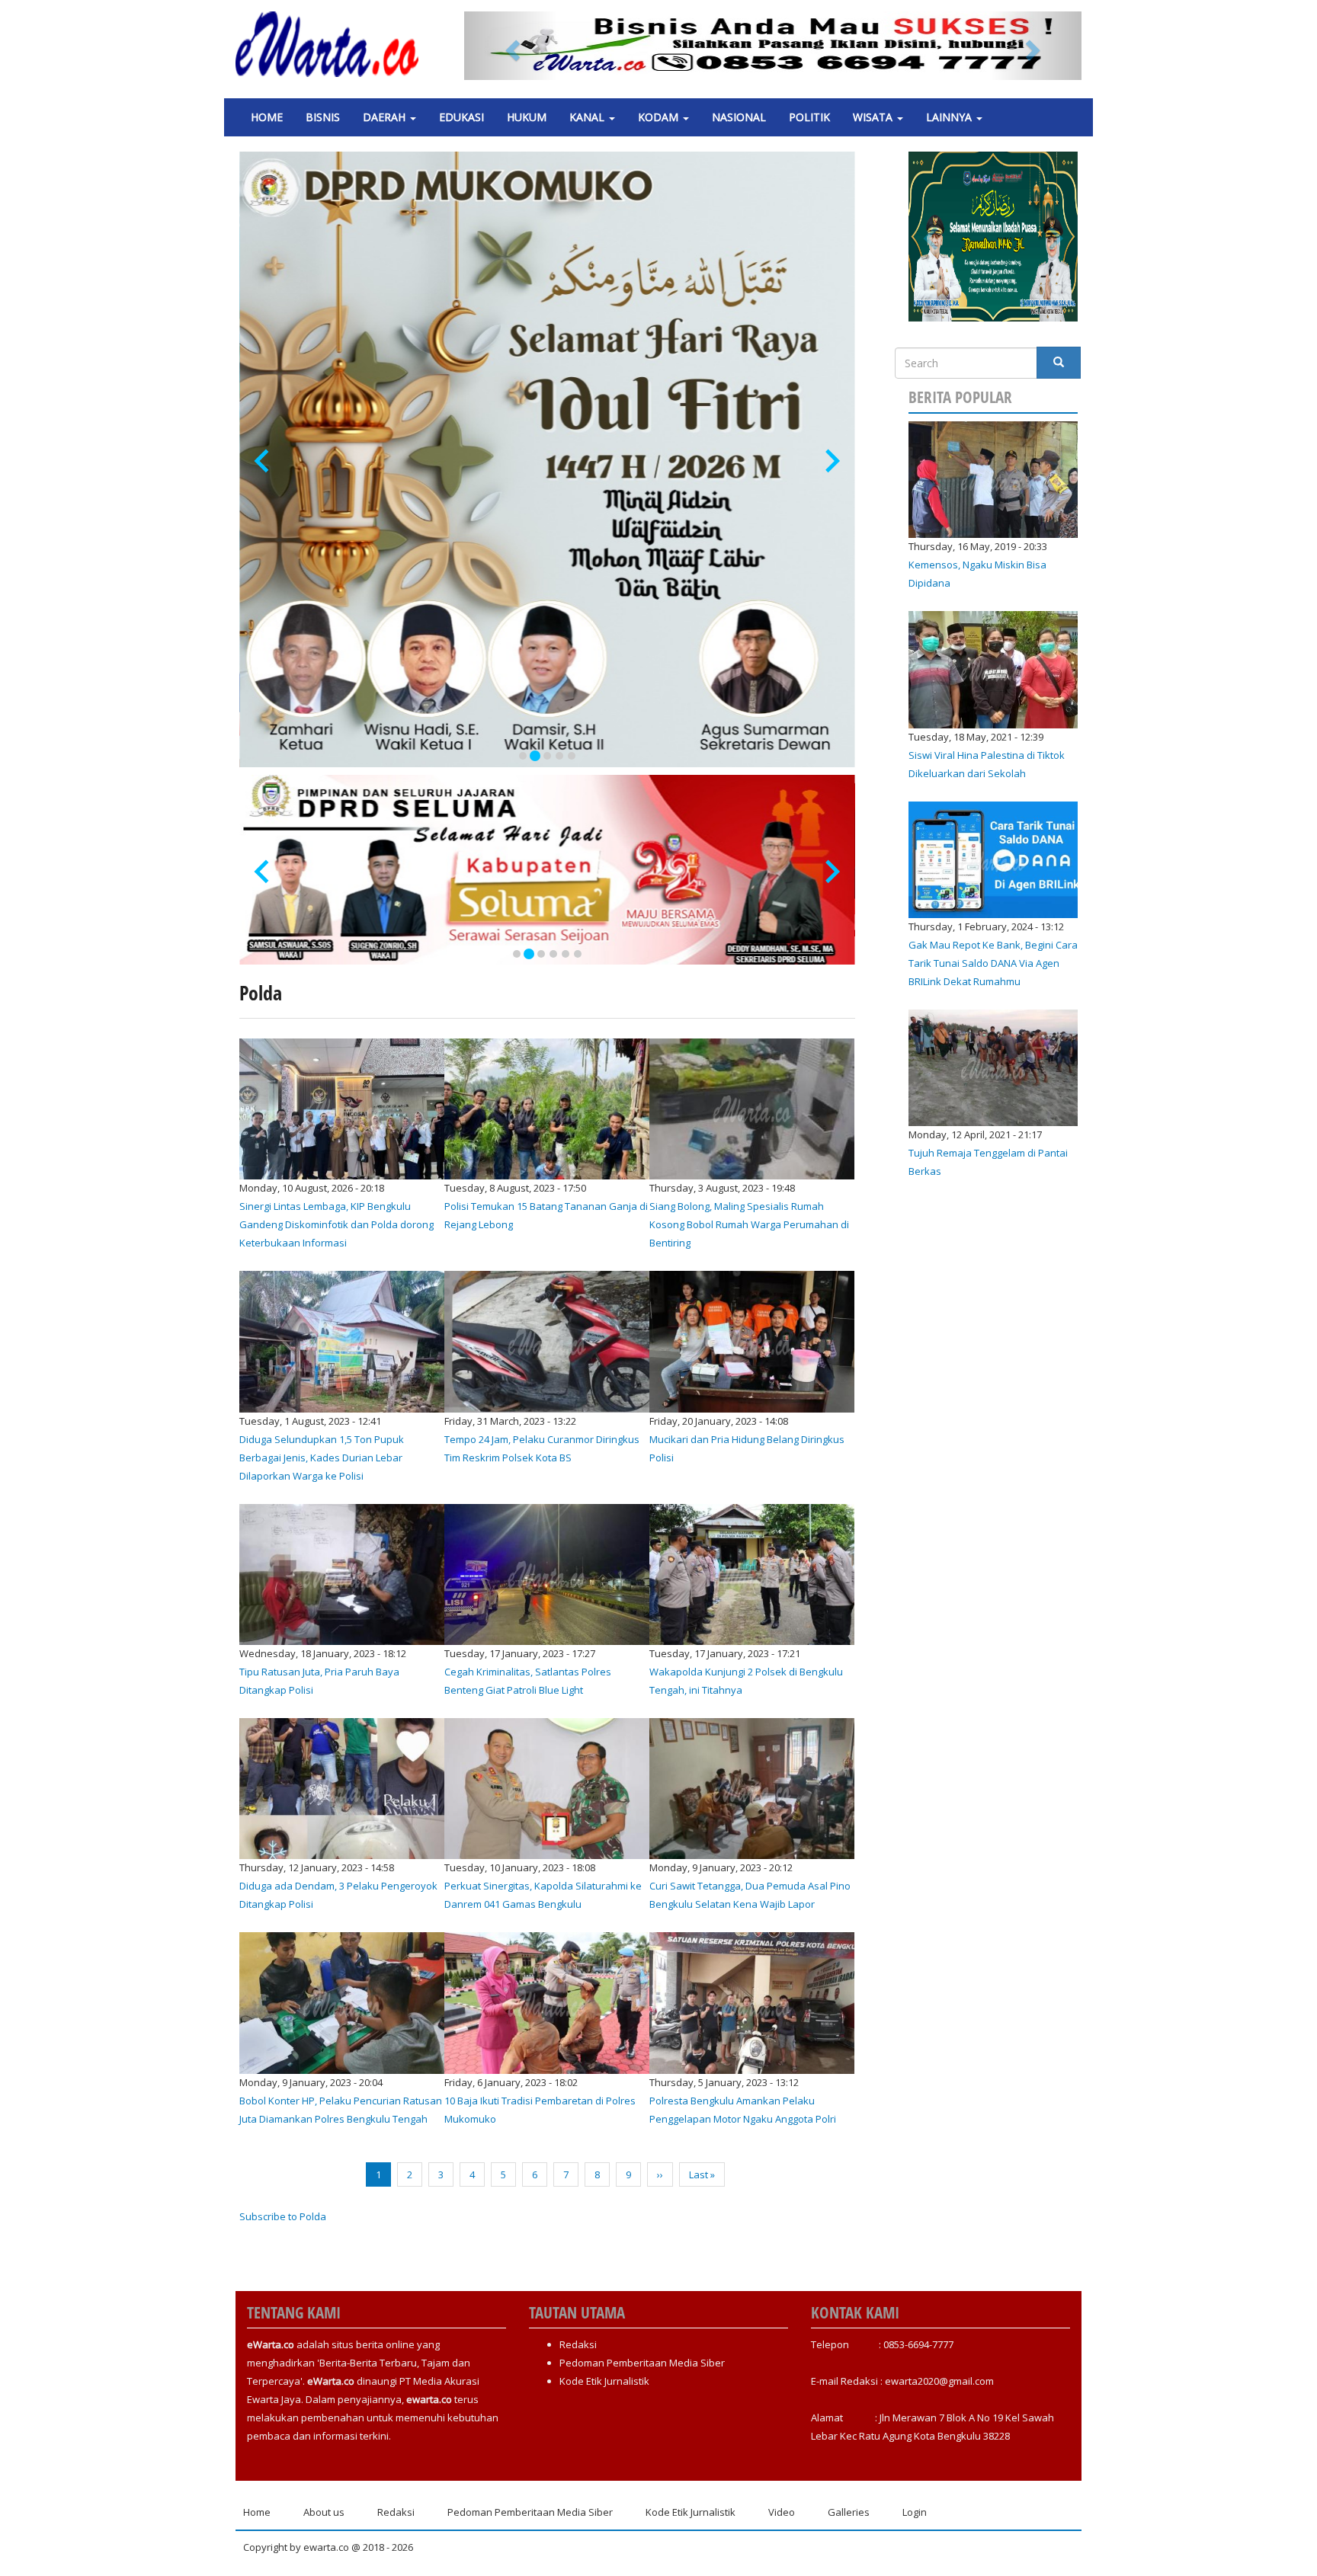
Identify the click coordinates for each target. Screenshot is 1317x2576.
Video (782, 2512)
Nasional (739, 117)
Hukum (527, 117)
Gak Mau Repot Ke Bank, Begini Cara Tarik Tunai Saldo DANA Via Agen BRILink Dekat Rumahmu (993, 963)
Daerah (386, 117)
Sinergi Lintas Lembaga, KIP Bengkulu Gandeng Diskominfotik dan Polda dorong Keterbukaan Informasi (336, 1224)
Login (915, 2512)
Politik (809, 117)
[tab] (523, 756)
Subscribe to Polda (283, 2216)
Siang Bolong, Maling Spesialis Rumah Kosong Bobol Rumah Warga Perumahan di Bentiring (749, 1224)
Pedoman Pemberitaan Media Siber (642, 2363)
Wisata (874, 117)
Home (267, 117)
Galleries (849, 2512)
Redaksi (578, 2344)
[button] (511, 46)
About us (324, 2512)
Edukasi (461, 117)
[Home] (333, 44)
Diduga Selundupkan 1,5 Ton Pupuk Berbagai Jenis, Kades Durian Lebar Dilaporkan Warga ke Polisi (322, 1458)
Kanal (588, 117)
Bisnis (323, 117)
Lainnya (950, 117)
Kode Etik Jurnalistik (604, 2381)
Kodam (660, 117)
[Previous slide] (263, 461)
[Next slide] (831, 461)
